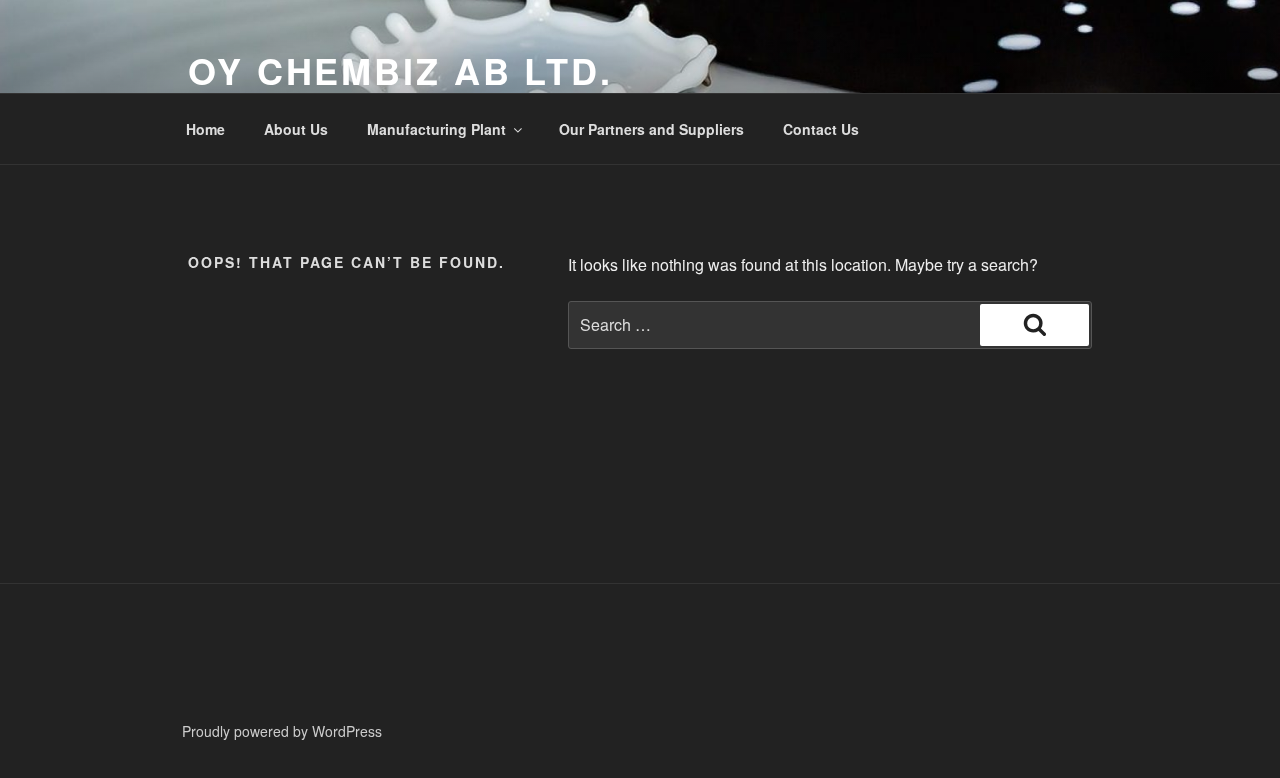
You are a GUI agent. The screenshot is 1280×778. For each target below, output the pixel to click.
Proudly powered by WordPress (282, 731)
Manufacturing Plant (436, 129)
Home (205, 129)
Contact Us (821, 129)
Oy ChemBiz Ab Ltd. (400, 70)
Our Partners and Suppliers (651, 129)
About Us (296, 129)
